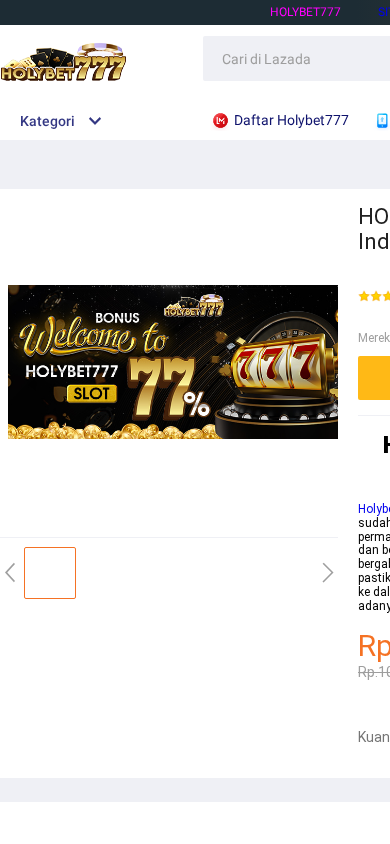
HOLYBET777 (305, 12)
